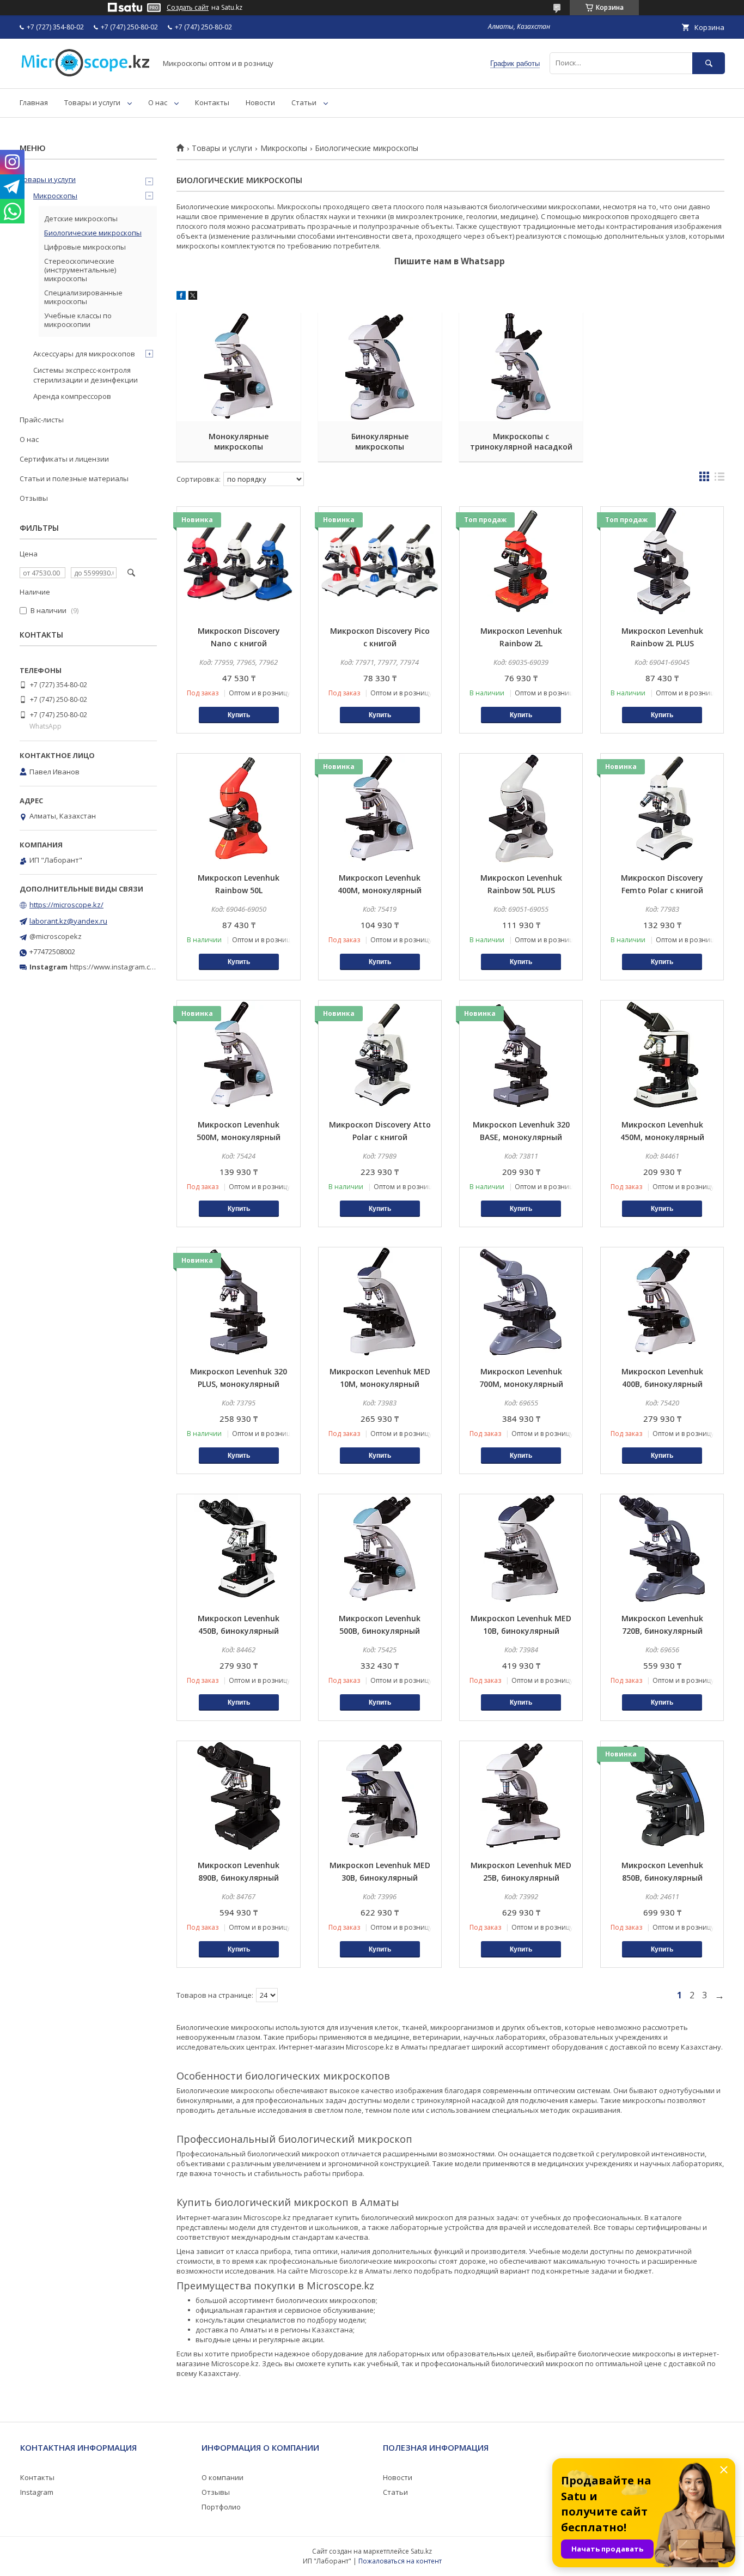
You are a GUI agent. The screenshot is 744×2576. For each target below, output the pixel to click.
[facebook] (181, 297)
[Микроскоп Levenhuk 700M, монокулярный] (521, 1302)
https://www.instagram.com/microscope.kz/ (141, 967)
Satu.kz (421, 2551)
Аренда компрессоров (72, 396)
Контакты (212, 102)
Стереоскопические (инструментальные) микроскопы (80, 270)
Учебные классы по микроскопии (78, 320)
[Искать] (709, 63)
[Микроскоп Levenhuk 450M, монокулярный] (662, 1055)
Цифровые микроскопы (85, 247)
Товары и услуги (92, 102)
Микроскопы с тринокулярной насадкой (521, 441)
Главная (34, 102)
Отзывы (34, 498)
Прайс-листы (42, 420)
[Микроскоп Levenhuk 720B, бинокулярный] (662, 1549)
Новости (260, 102)
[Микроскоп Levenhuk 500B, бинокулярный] (380, 1549)
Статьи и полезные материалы (74, 478)
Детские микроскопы (81, 219)
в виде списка (719, 479)
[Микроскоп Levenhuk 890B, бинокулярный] (238, 1796)
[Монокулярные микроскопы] (238, 367)
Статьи (304, 102)
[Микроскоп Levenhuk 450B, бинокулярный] (238, 1549)
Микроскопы (284, 148)
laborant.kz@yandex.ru (68, 921)
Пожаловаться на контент (400, 2561)
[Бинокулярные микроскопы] (380, 367)
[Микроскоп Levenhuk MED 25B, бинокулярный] (521, 1796)
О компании (222, 2477)
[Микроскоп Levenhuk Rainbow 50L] (238, 808)
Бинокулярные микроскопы (380, 441)
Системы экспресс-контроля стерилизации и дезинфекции (86, 375)
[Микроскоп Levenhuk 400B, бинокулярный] (662, 1302)
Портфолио (221, 2507)
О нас (158, 102)
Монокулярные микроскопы (239, 441)
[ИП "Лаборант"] (85, 74)
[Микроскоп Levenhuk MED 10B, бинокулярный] (521, 1549)
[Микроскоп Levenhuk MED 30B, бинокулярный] (380, 1796)
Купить (239, 715)
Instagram (37, 2492)
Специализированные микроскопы (83, 297)
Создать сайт (188, 8)
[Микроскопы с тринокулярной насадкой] (521, 367)
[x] (193, 297)
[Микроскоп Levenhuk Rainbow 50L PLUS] (521, 808)
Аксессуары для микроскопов (84, 354)
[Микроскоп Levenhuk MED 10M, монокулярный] (380, 1302)
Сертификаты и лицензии (64, 459)
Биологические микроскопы (93, 233)
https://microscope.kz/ (66, 905)
